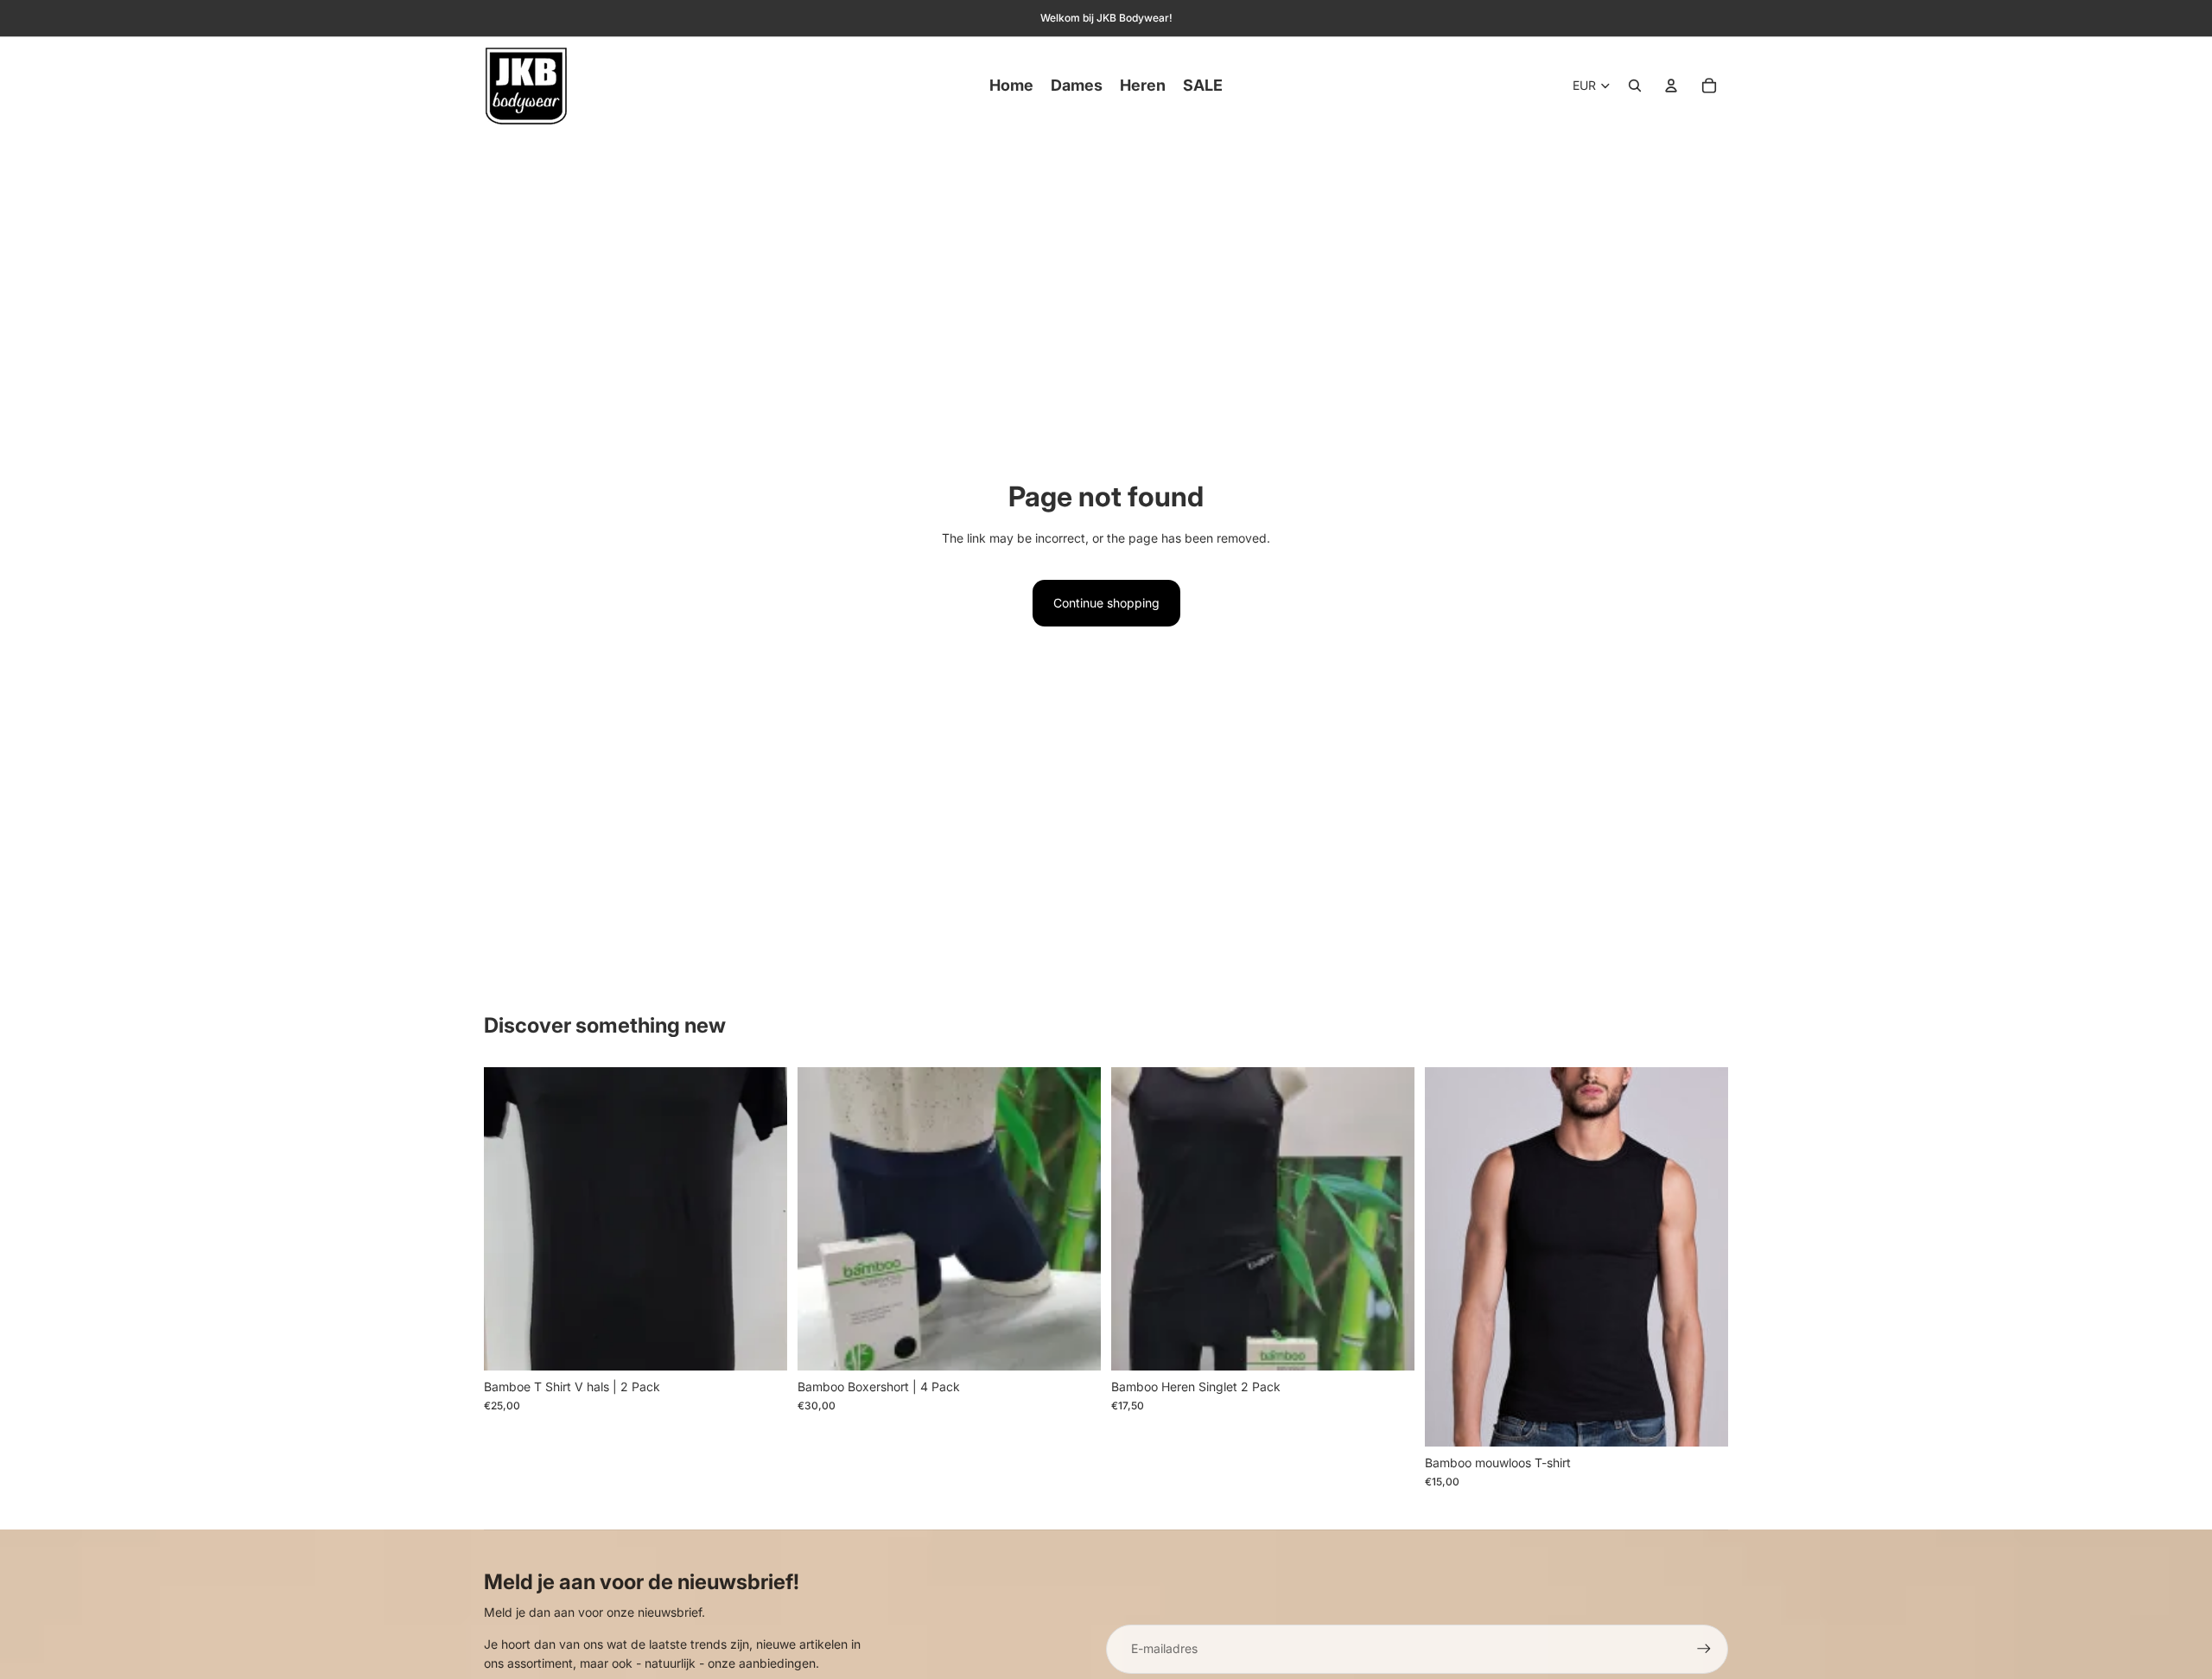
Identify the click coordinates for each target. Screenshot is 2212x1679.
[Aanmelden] (1704, 1649)
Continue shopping (1106, 603)
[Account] (1671, 86)
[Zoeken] (1635, 86)
